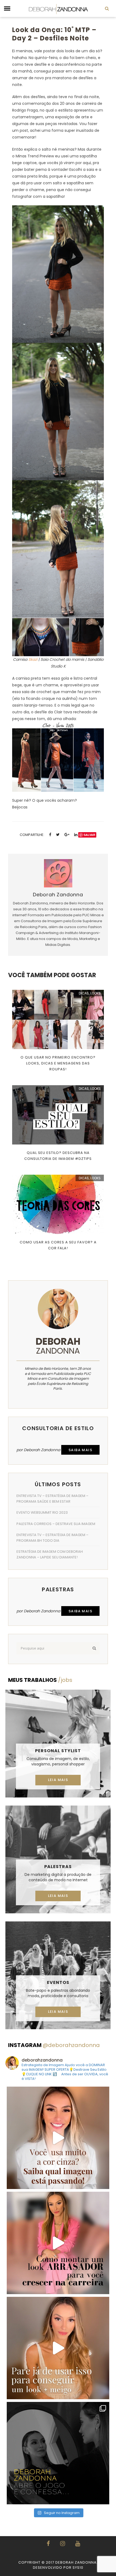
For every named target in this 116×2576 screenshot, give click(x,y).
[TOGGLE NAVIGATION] (7, 9)
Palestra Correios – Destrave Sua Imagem (56, 1524)
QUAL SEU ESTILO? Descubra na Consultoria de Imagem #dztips (58, 1156)
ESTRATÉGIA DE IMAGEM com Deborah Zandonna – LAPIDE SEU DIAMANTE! (50, 1554)
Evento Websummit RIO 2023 (42, 1512)
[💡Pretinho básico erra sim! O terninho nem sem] (58, 2453)
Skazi (33, 659)
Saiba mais (80, 1450)
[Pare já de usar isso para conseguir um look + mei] (58, 2348)
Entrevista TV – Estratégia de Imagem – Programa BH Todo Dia (52, 1538)
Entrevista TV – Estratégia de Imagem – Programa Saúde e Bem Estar (52, 1499)
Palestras (58, 1867)
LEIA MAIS (58, 1780)
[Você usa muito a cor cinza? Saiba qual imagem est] (58, 2138)
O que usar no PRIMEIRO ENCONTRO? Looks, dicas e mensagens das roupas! (58, 1063)
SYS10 (78, 2568)
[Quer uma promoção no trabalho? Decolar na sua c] (58, 2243)
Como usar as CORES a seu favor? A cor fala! (58, 1245)
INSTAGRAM (54, 2045)
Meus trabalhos (40, 1680)
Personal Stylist (58, 1751)
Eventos (58, 1982)
